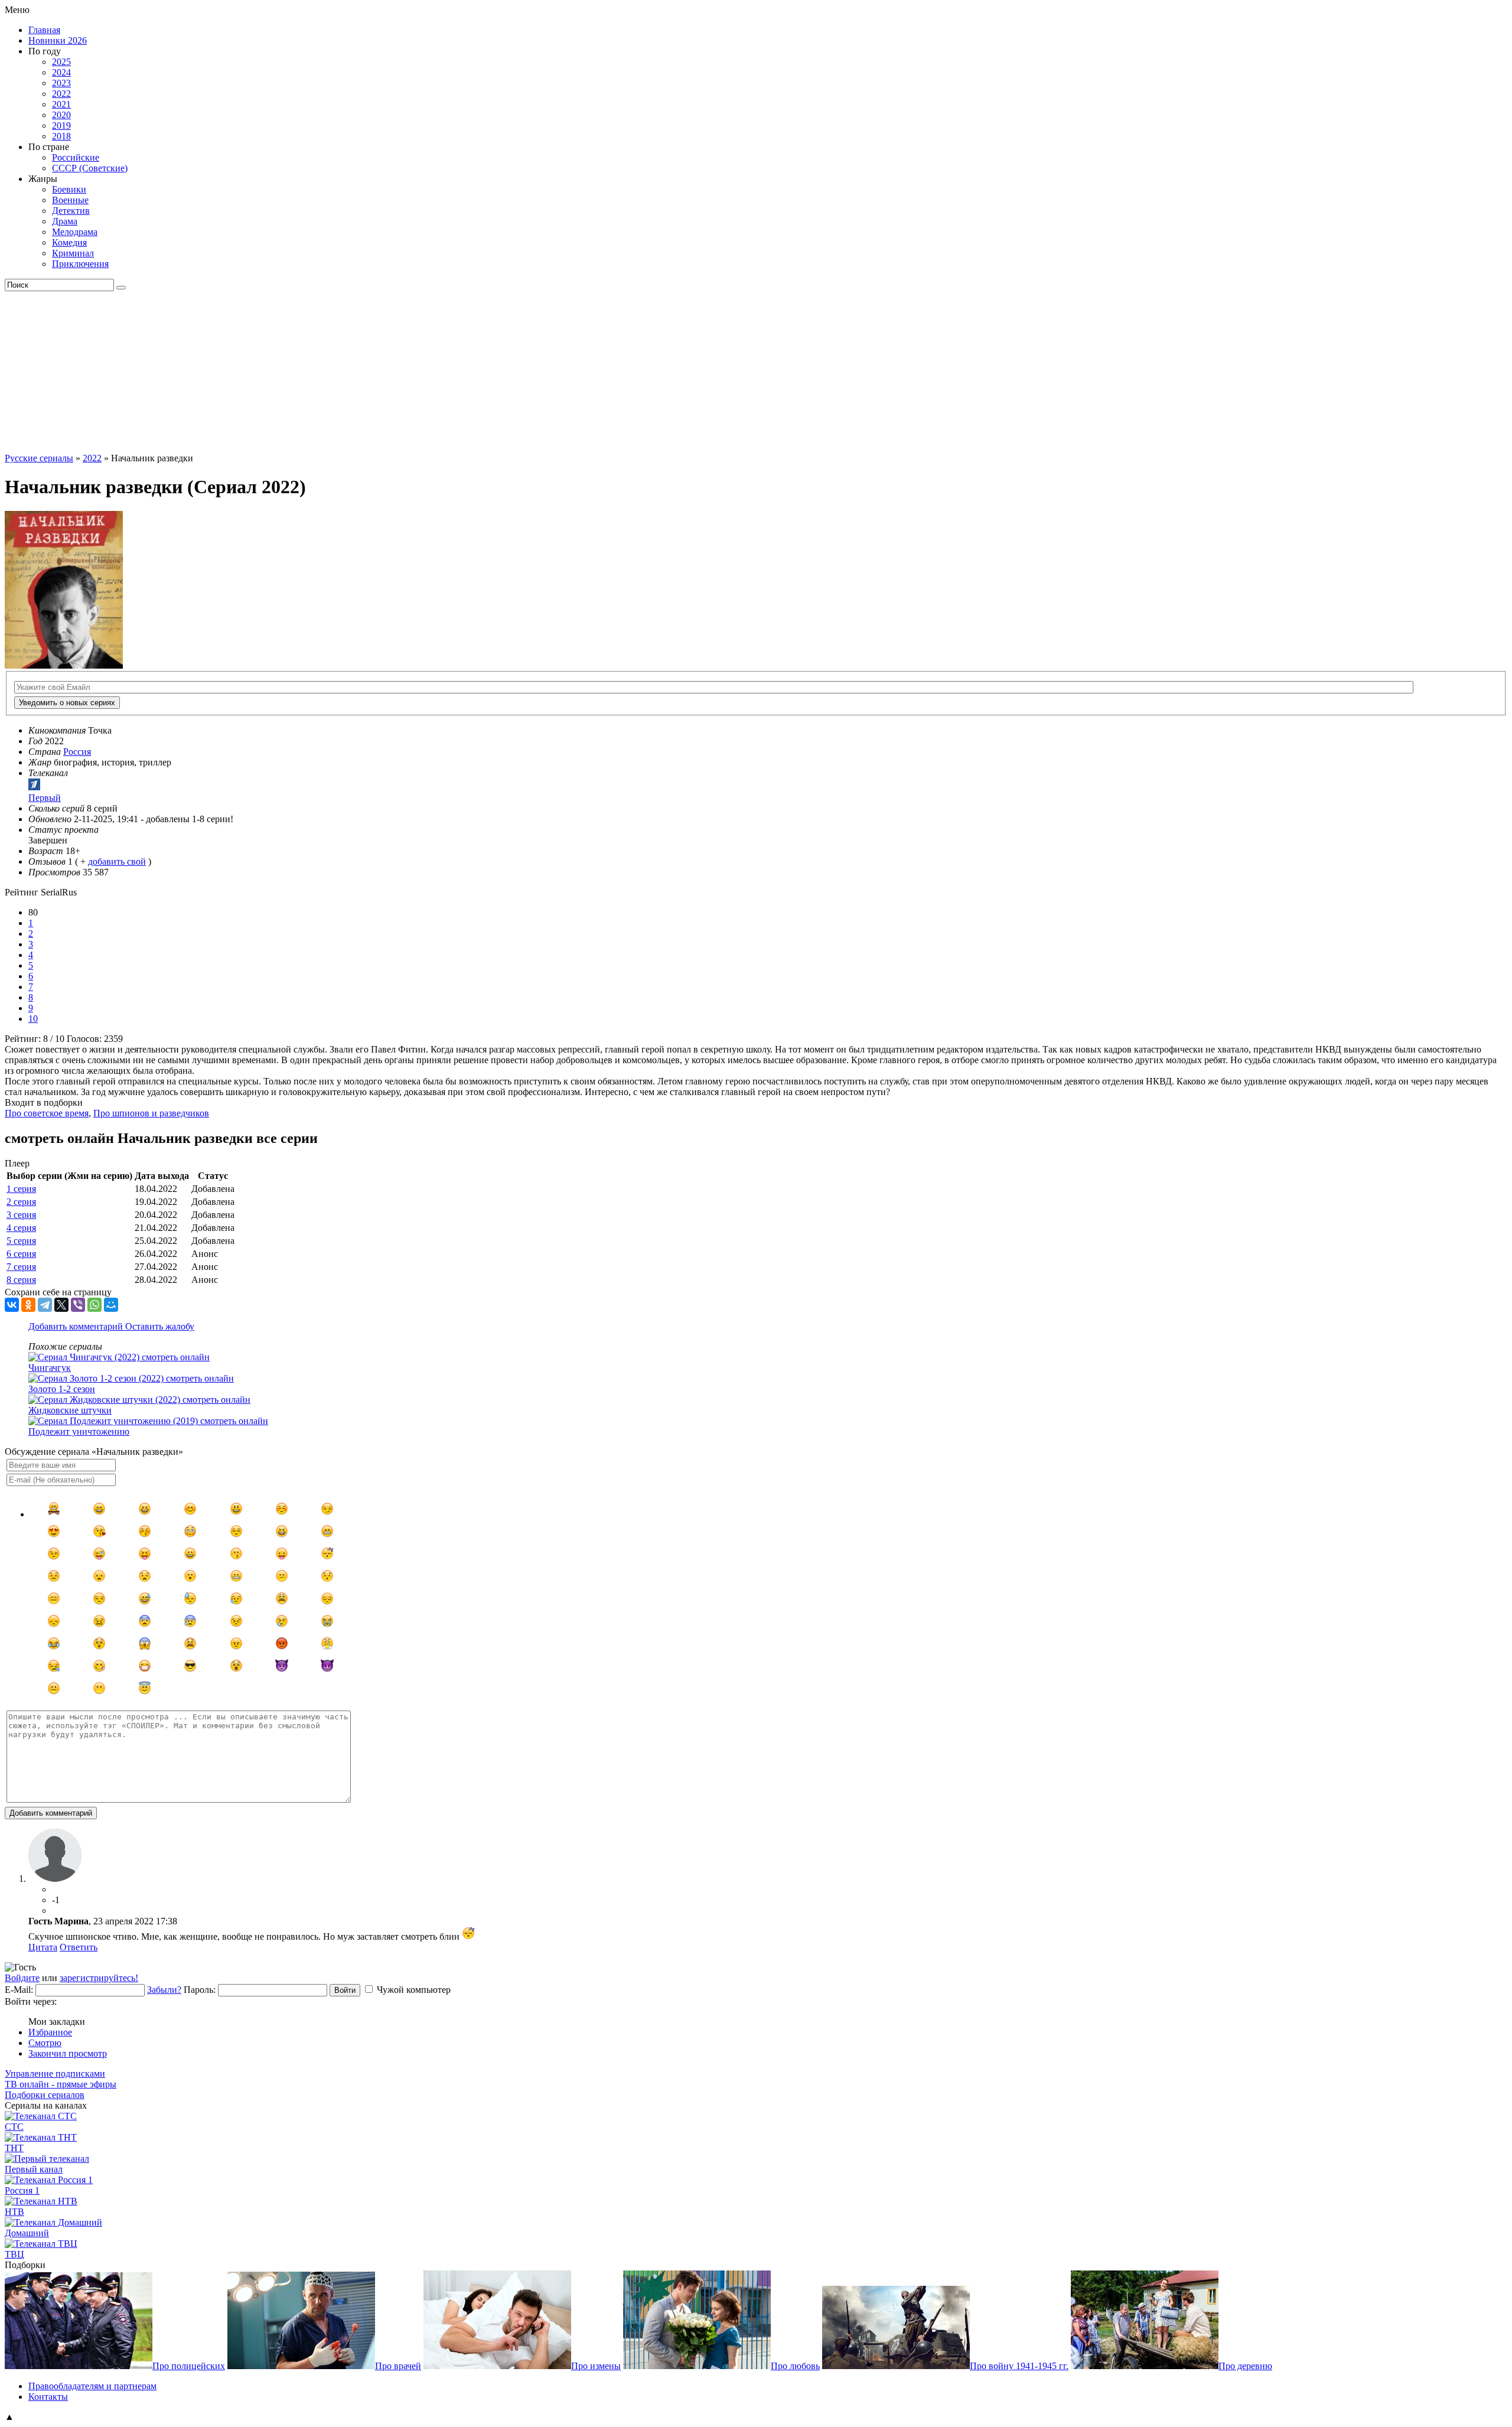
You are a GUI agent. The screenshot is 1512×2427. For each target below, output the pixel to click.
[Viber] (78, 1305)
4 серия (21, 1228)
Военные (70, 200)
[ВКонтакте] (12, 1305)
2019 (61, 126)
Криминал (73, 253)
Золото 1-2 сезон (62, 1389)
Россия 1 (22, 2190)
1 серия (21, 1189)
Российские (76, 157)
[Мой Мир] (111, 1305)
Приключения (80, 264)
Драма (65, 221)
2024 (61, 72)
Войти (345, 1990)
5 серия (21, 1241)
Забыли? (164, 1990)
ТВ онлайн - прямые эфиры (61, 2084)
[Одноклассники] (28, 1305)
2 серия (21, 1202)
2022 (61, 94)
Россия (77, 752)
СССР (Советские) (90, 168)
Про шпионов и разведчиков (151, 1113)
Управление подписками (55, 2073)
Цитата (43, 1947)
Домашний (27, 2233)
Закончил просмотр (68, 2053)
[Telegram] (45, 1305)
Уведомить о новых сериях (67, 703)
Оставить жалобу (160, 1326)
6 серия (21, 1254)
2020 (61, 115)
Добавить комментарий (77, 1326)
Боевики (69, 189)
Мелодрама (75, 232)
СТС (14, 2127)
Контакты (48, 2397)
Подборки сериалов (45, 2095)
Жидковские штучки (70, 1410)
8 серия (21, 1280)
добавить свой (117, 861)
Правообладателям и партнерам (92, 2386)
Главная (44, 30)
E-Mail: (19, 1990)
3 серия (21, 1215)
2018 (61, 136)
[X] (61, 1305)
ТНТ (14, 2148)
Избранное (50, 2032)
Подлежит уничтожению (79, 1431)
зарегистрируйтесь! (99, 1978)
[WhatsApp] (94, 1305)
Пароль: (200, 1990)
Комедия (69, 242)
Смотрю (45, 2043)
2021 (61, 104)
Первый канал (34, 2169)
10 (33, 1019)
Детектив (71, 211)
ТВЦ (14, 2254)
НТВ (14, 2212)
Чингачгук (50, 1368)
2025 (61, 62)
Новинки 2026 (58, 40)
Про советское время (47, 1113)
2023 (61, 83)
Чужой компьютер (414, 1990)
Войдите (22, 1978)
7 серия (21, 1267)
